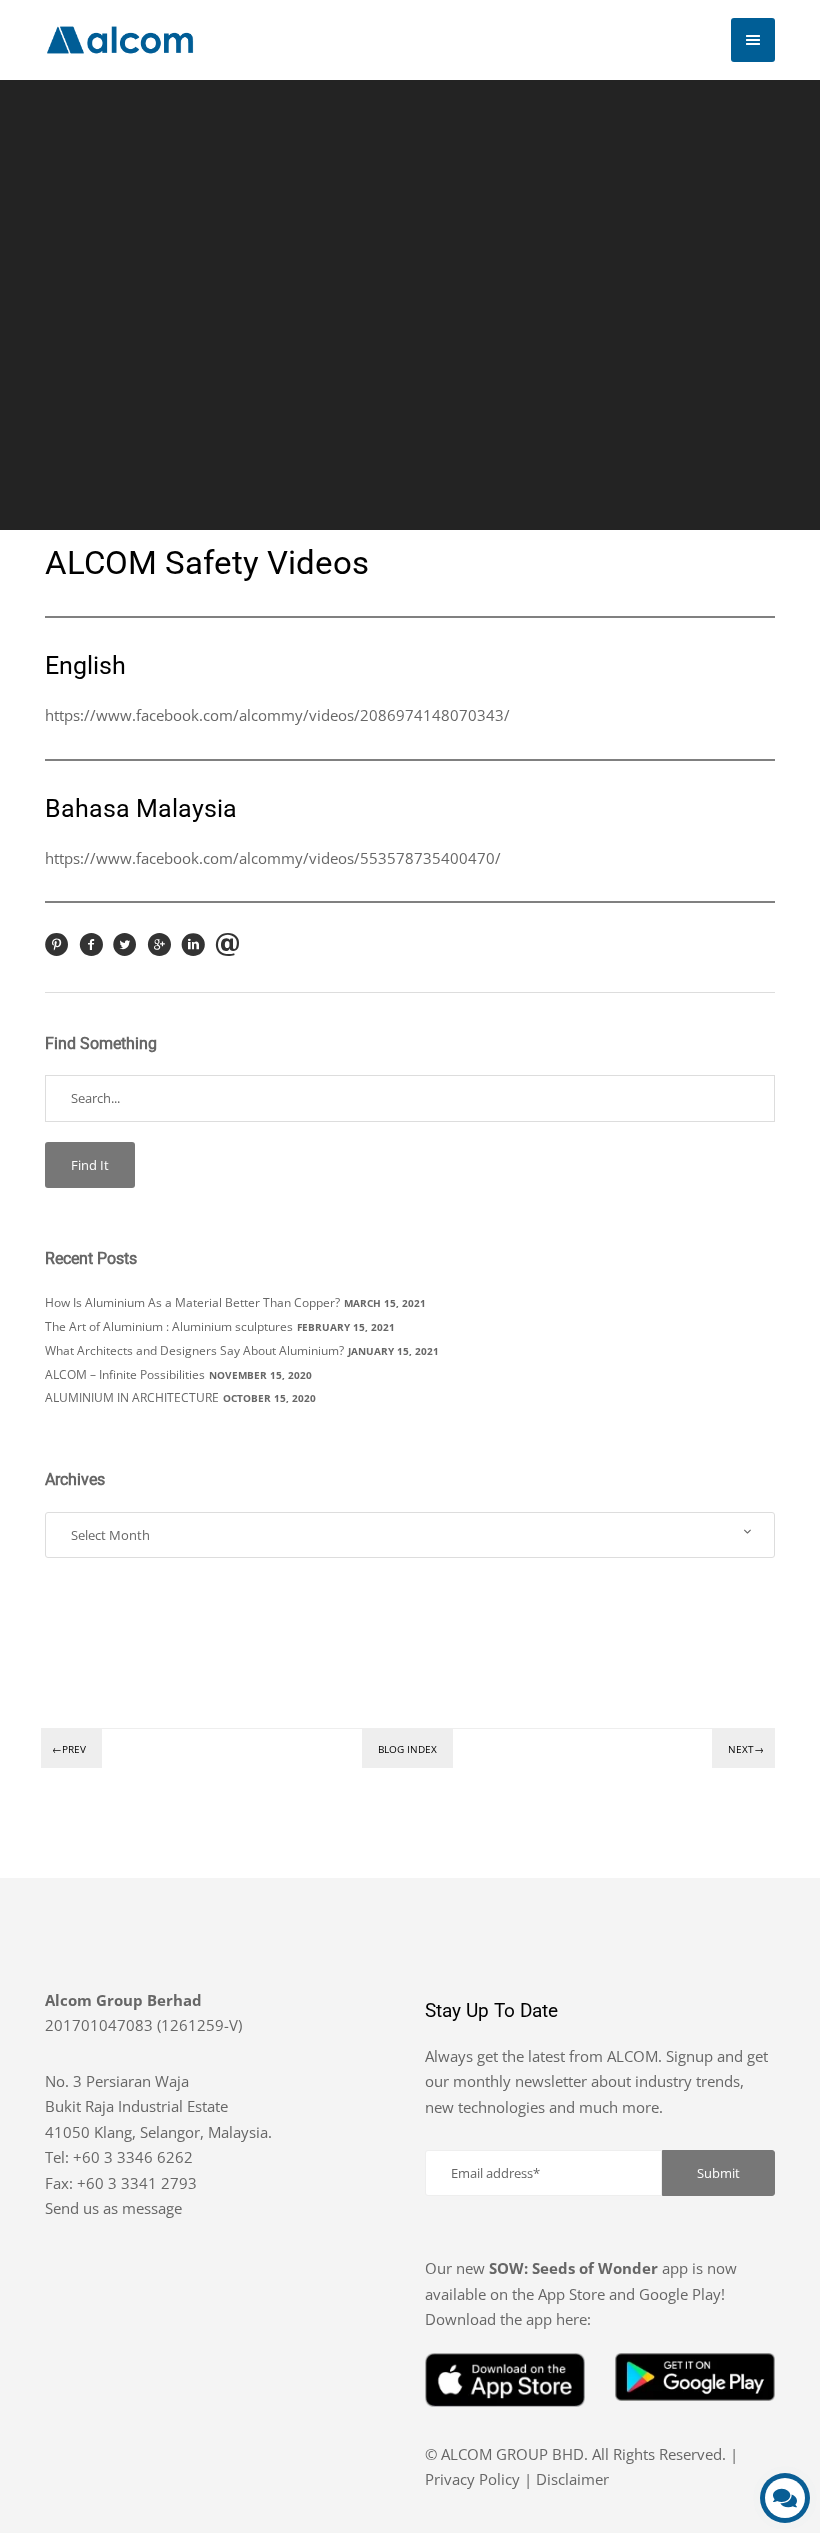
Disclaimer (572, 2479)
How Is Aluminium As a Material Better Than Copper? (192, 1302)
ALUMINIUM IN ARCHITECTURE (132, 1397)
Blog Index (407, 1749)
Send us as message (113, 2208)
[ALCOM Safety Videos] (57, 951)
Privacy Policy (472, 2479)
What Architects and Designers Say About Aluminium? (194, 1350)
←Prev (69, 1749)
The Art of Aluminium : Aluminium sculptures (169, 1326)
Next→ (746, 1749)
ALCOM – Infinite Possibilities (125, 1374)
